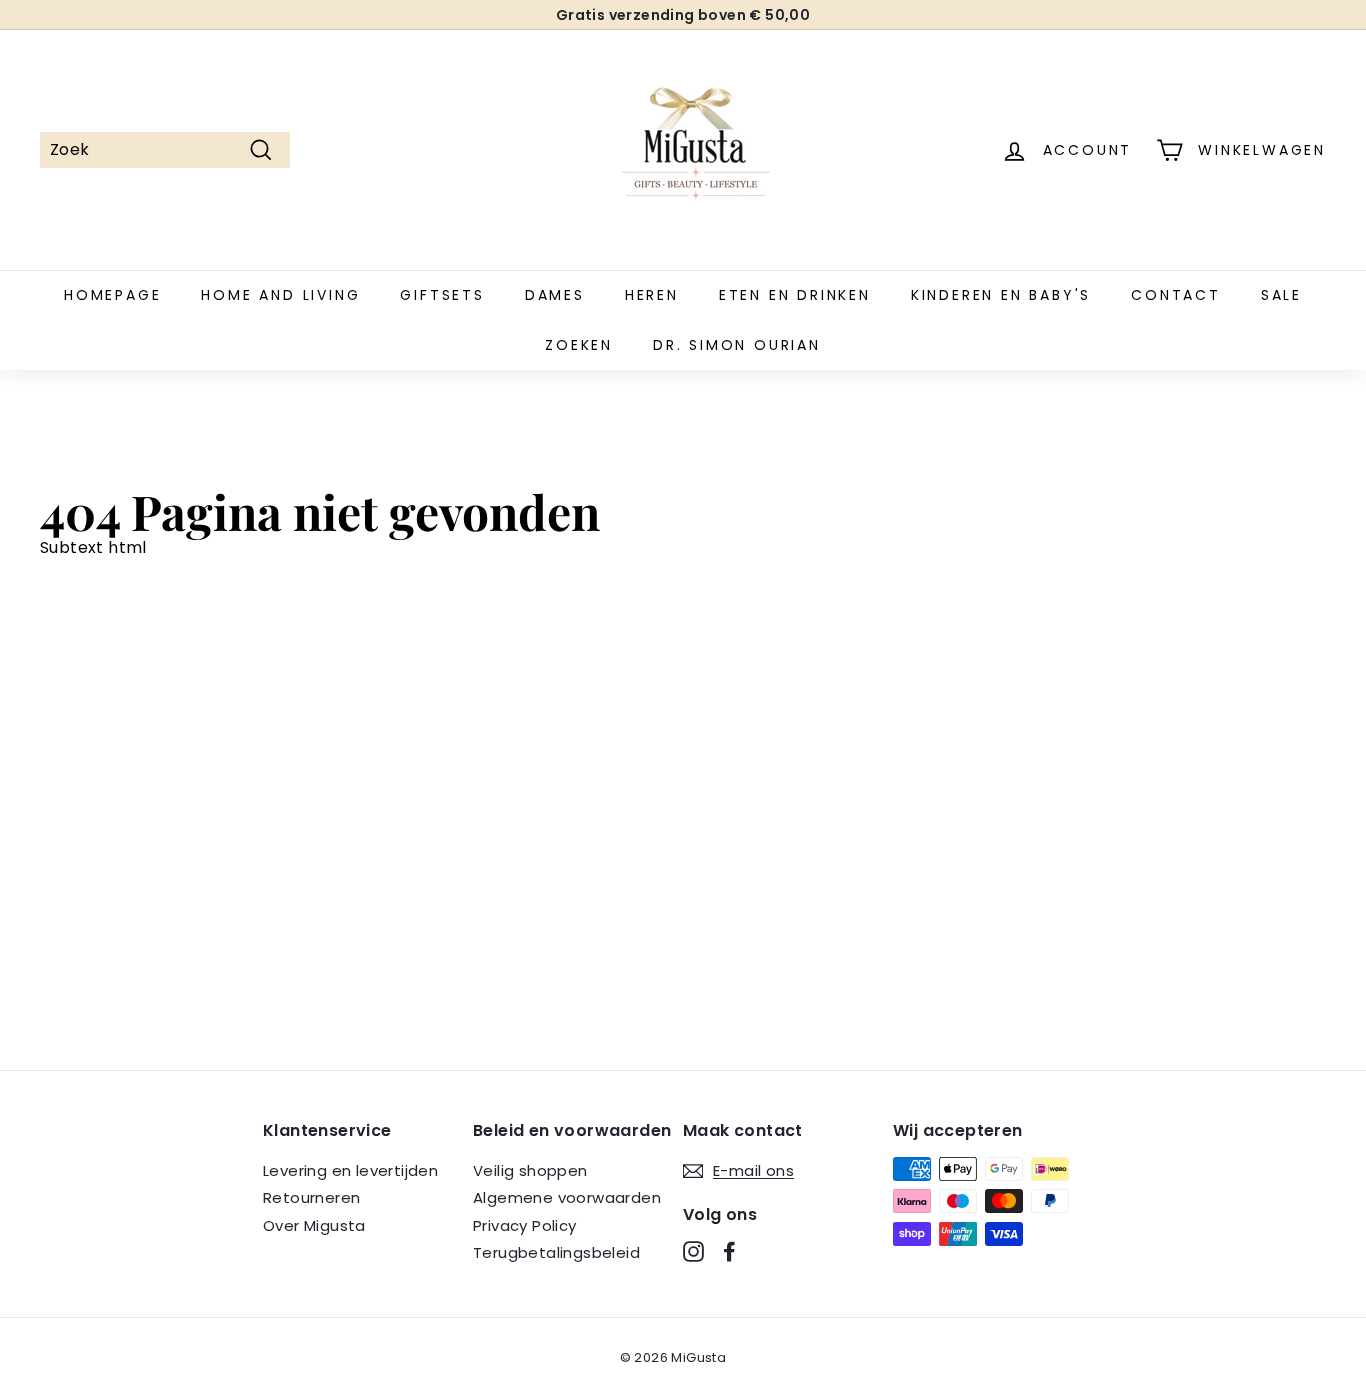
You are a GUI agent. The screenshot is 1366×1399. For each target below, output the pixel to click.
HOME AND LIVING (280, 295)
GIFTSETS (442, 295)
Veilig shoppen (530, 1170)
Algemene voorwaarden (567, 1197)
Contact (1176, 295)
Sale (1281, 295)
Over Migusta (314, 1225)
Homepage (112, 295)
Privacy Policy (525, 1225)
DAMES (555, 295)
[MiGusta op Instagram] (693, 1251)
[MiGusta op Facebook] (729, 1251)
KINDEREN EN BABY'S (1001, 295)
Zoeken (579, 345)
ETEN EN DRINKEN (795, 295)
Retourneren (311, 1197)
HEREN (652, 295)
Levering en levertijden (350, 1170)
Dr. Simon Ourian (737, 345)
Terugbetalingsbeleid (556, 1252)
